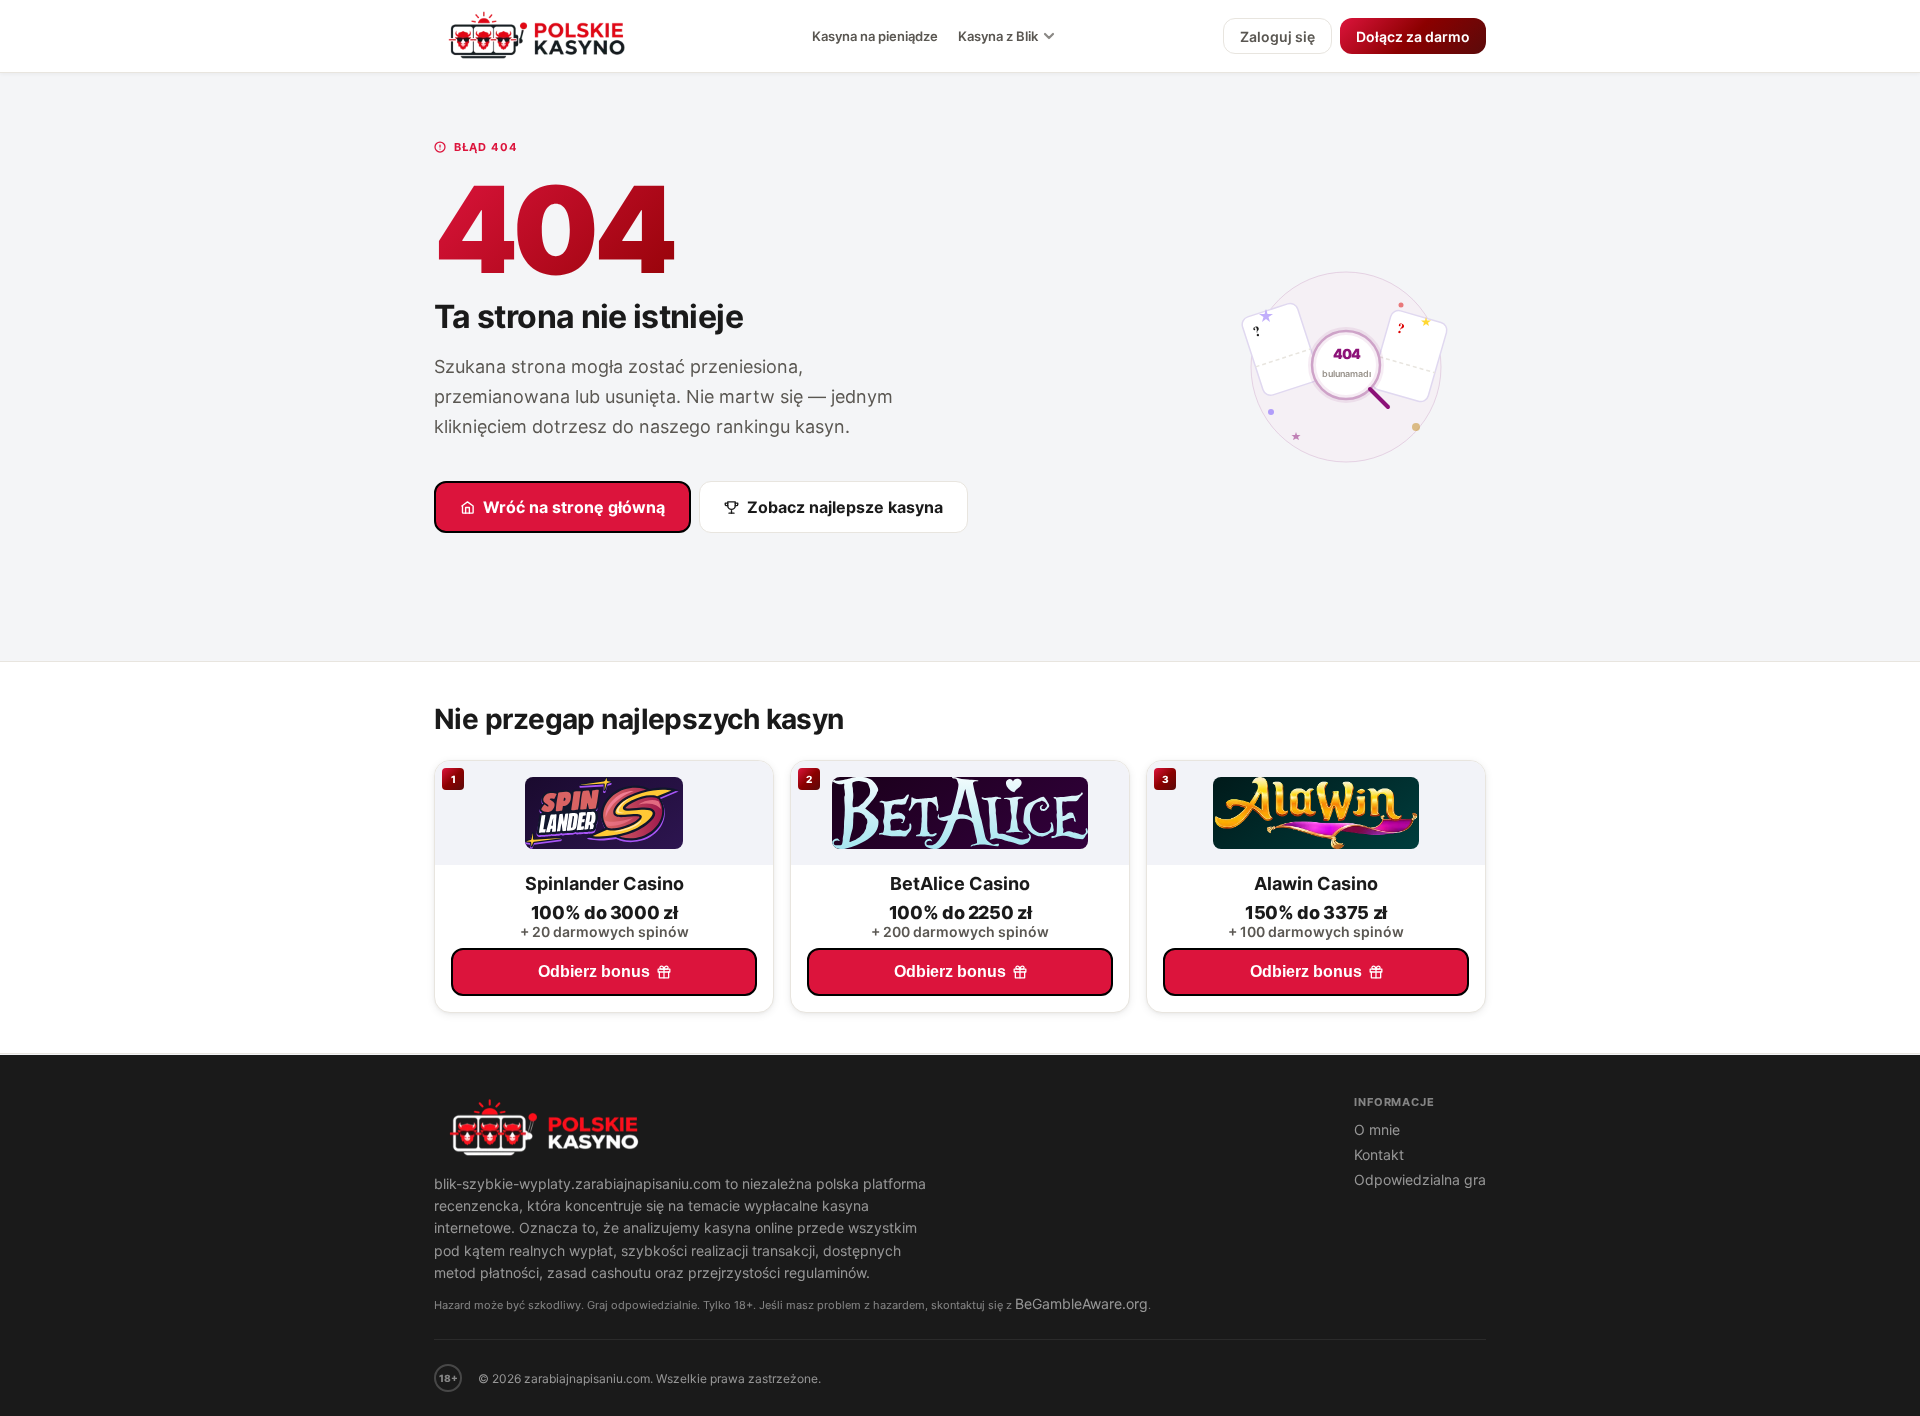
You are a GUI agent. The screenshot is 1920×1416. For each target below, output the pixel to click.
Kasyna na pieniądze (875, 36)
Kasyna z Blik (998, 36)
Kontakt (1379, 1154)
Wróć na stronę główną (574, 507)
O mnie (1377, 1129)
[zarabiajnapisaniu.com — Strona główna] (539, 36)
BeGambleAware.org (1081, 1303)
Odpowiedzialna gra (1420, 1179)
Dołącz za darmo (1413, 36)
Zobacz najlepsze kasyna (845, 507)
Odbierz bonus (594, 971)
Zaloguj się (1277, 36)
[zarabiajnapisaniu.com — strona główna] (874, 1130)
